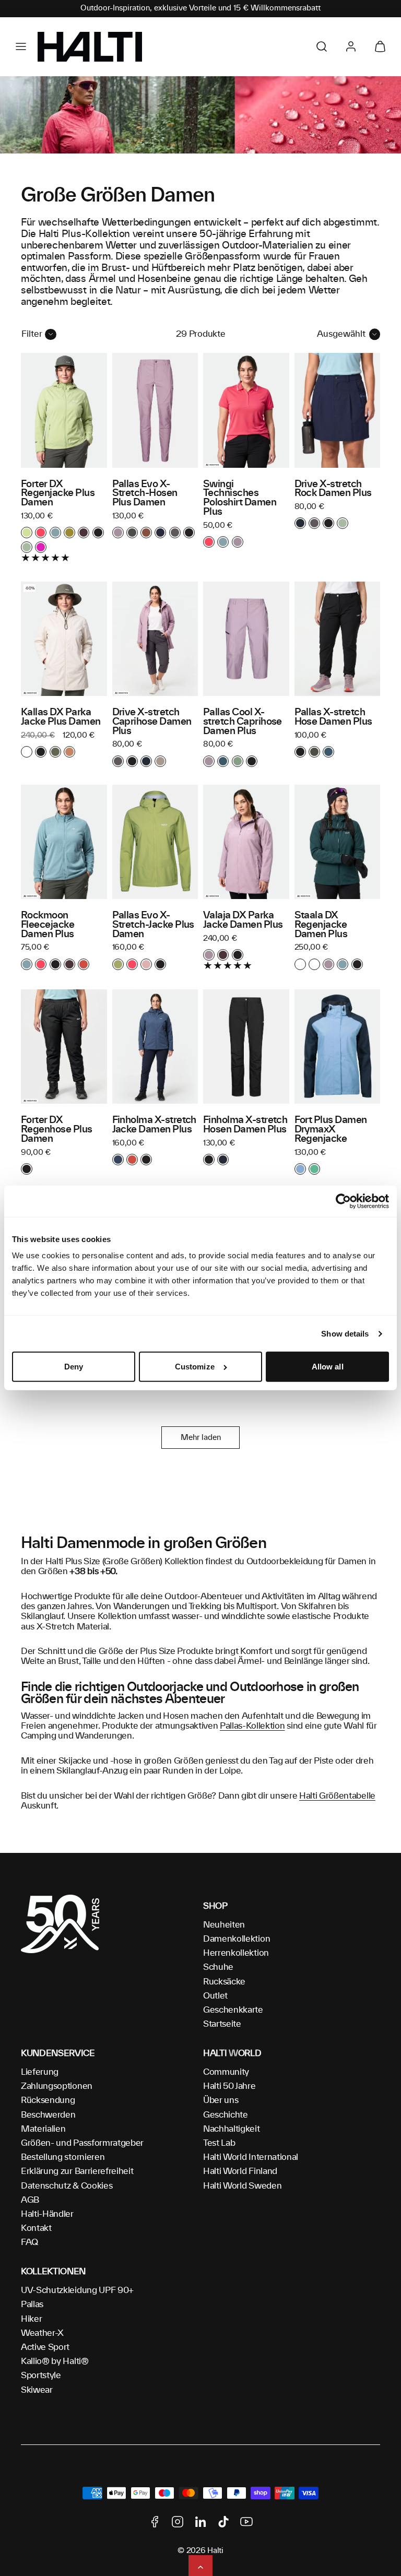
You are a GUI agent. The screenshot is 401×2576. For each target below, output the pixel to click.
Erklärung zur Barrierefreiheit (77, 2171)
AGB (30, 2200)
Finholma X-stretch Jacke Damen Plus (154, 1125)
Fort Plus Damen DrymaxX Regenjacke (331, 1130)
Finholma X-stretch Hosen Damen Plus (245, 1125)
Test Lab (219, 2143)
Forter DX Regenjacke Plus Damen (58, 494)
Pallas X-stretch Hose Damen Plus (333, 717)
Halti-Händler (47, 2214)
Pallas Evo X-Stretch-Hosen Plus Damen (145, 494)
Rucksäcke (224, 1982)
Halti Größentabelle (337, 1796)
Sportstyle (41, 2376)
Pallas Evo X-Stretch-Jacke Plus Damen (153, 925)
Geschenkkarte (233, 2010)
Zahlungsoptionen (57, 2086)
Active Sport (45, 2347)
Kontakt (36, 2228)
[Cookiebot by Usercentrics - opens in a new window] (343, 1201)
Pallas (32, 2305)
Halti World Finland (240, 2171)
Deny (74, 1367)
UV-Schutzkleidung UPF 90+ (77, 2290)
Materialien (43, 2129)
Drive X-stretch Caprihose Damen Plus (152, 722)
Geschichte (226, 2115)
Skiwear (37, 2390)
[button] (21, 46)
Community (226, 2072)
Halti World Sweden (242, 2186)
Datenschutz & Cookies (67, 2186)
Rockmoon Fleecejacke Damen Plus (48, 925)
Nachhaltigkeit (232, 2129)
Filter (32, 334)
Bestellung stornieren (63, 2157)
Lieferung (40, 2072)
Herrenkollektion (236, 1953)
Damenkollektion (237, 1939)
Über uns (221, 2100)
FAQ (30, 2242)
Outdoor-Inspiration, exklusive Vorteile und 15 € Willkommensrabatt (200, 8)
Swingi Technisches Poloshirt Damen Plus (240, 498)
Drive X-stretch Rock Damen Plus (333, 489)
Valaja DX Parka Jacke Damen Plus (243, 920)
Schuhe (218, 1967)
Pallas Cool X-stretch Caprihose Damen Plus (243, 722)
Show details (345, 1334)
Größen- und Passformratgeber (82, 2143)
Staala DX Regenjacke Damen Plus (321, 925)
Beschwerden (48, 2115)
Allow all (328, 1367)
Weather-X (42, 2333)
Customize (195, 1367)
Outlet (215, 1996)
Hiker (31, 2319)
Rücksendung (48, 2100)
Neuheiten (224, 1925)
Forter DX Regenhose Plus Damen (57, 1130)
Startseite (222, 2024)
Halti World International (251, 2157)
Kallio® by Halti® (55, 2361)
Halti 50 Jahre (229, 2086)
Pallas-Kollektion (252, 1726)
